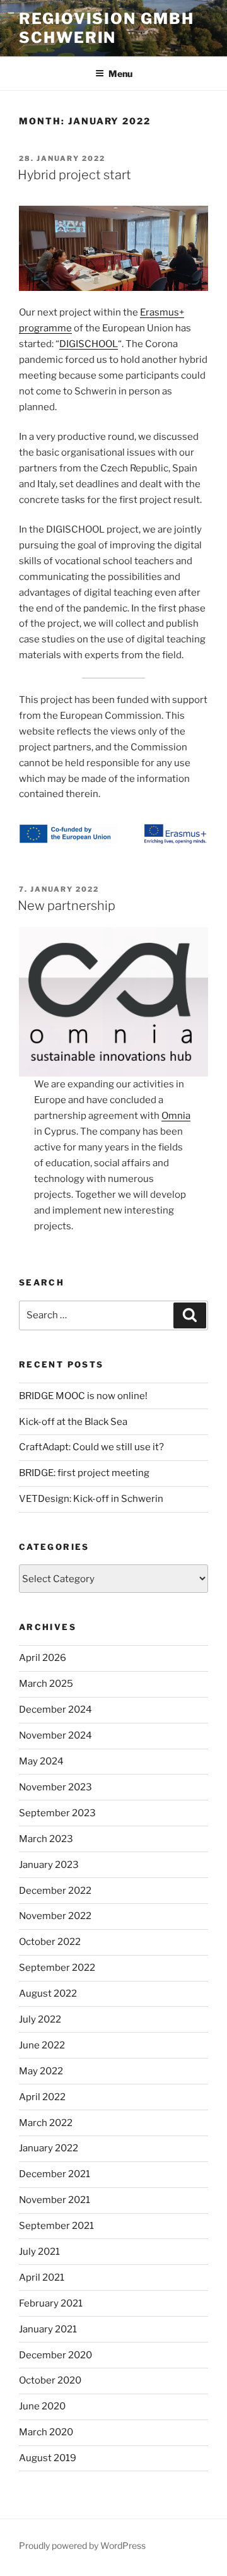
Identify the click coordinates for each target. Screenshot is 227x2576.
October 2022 (50, 1942)
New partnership (67, 906)
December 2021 (55, 2174)
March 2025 (46, 1684)
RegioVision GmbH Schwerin (107, 28)
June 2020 (42, 2406)
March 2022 (46, 2123)
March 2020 (46, 2432)
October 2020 (50, 2380)
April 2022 (42, 2097)
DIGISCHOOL (89, 344)
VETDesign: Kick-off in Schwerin (91, 1499)
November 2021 (55, 2200)
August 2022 (48, 1994)
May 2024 (41, 1761)
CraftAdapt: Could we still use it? (91, 1447)
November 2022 (55, 1916)
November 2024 (55, 1735)
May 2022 (41, 2071)
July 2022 (40, 2019)
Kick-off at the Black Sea (73, 1422)
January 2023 (49, 1865)
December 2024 (55, 1710)
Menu (120, 74)
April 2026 (43, 1658)
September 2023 (57, 1813)
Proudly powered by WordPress (82, 2545)
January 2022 (49, 2148)
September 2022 (57, 1968)
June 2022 (42, 2045)
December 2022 (55, 1891)
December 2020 (55, 2355)
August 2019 (48, 2458)
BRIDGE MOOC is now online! (83, 1396)
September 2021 (56, 2226)
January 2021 (48, 2329)
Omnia (176, 1116)
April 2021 (42, 2278)
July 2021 (39, 2252)
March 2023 (46, 1839)
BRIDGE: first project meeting (84, 1473)
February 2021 (51, 2303)
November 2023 (55, 1787)
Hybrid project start (74, 175)
